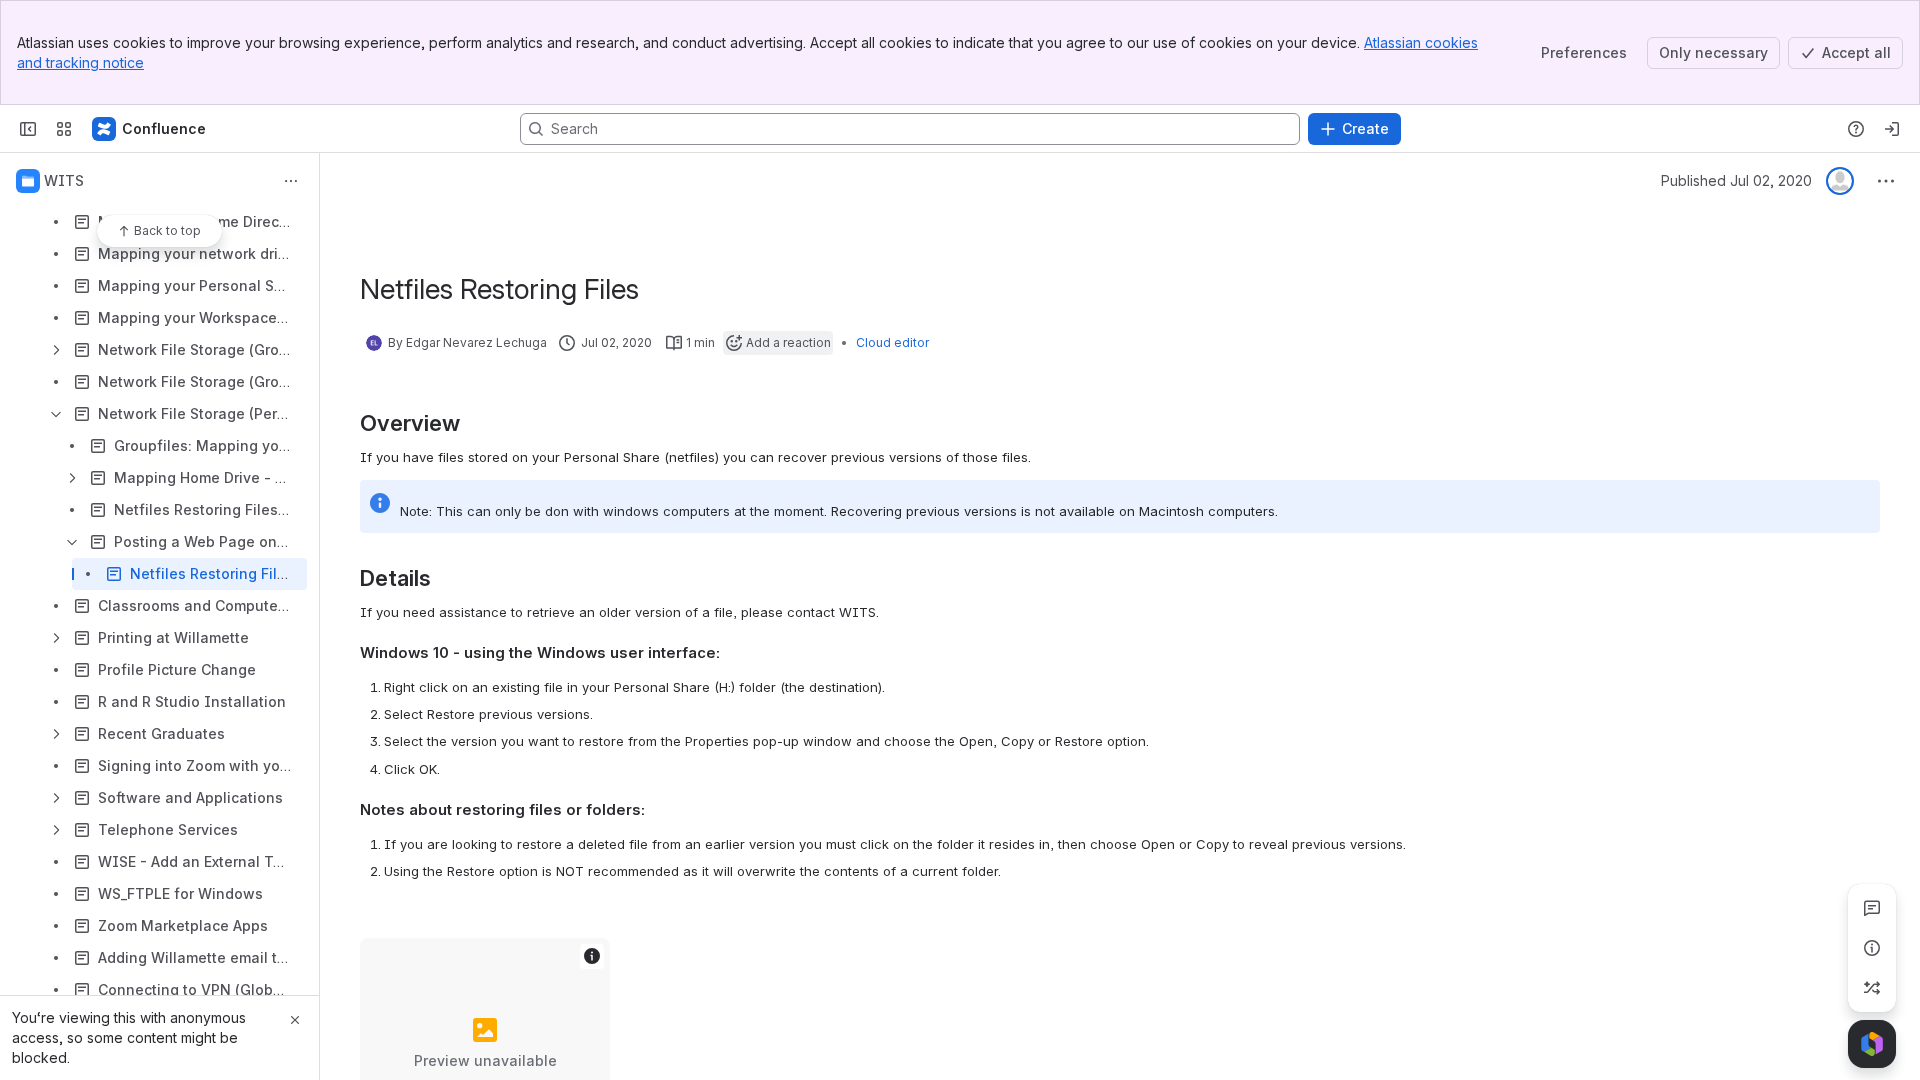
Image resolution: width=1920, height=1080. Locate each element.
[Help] (1856, 129)
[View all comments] (1872, 908)
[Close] (295, 1020)
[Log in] (1892, 129)
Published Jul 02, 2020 (1736, 180)
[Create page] (1872, 988)
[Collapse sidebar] (28, 129)
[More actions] (291, 181)
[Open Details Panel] (1872, 948)
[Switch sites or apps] (64, 129)
